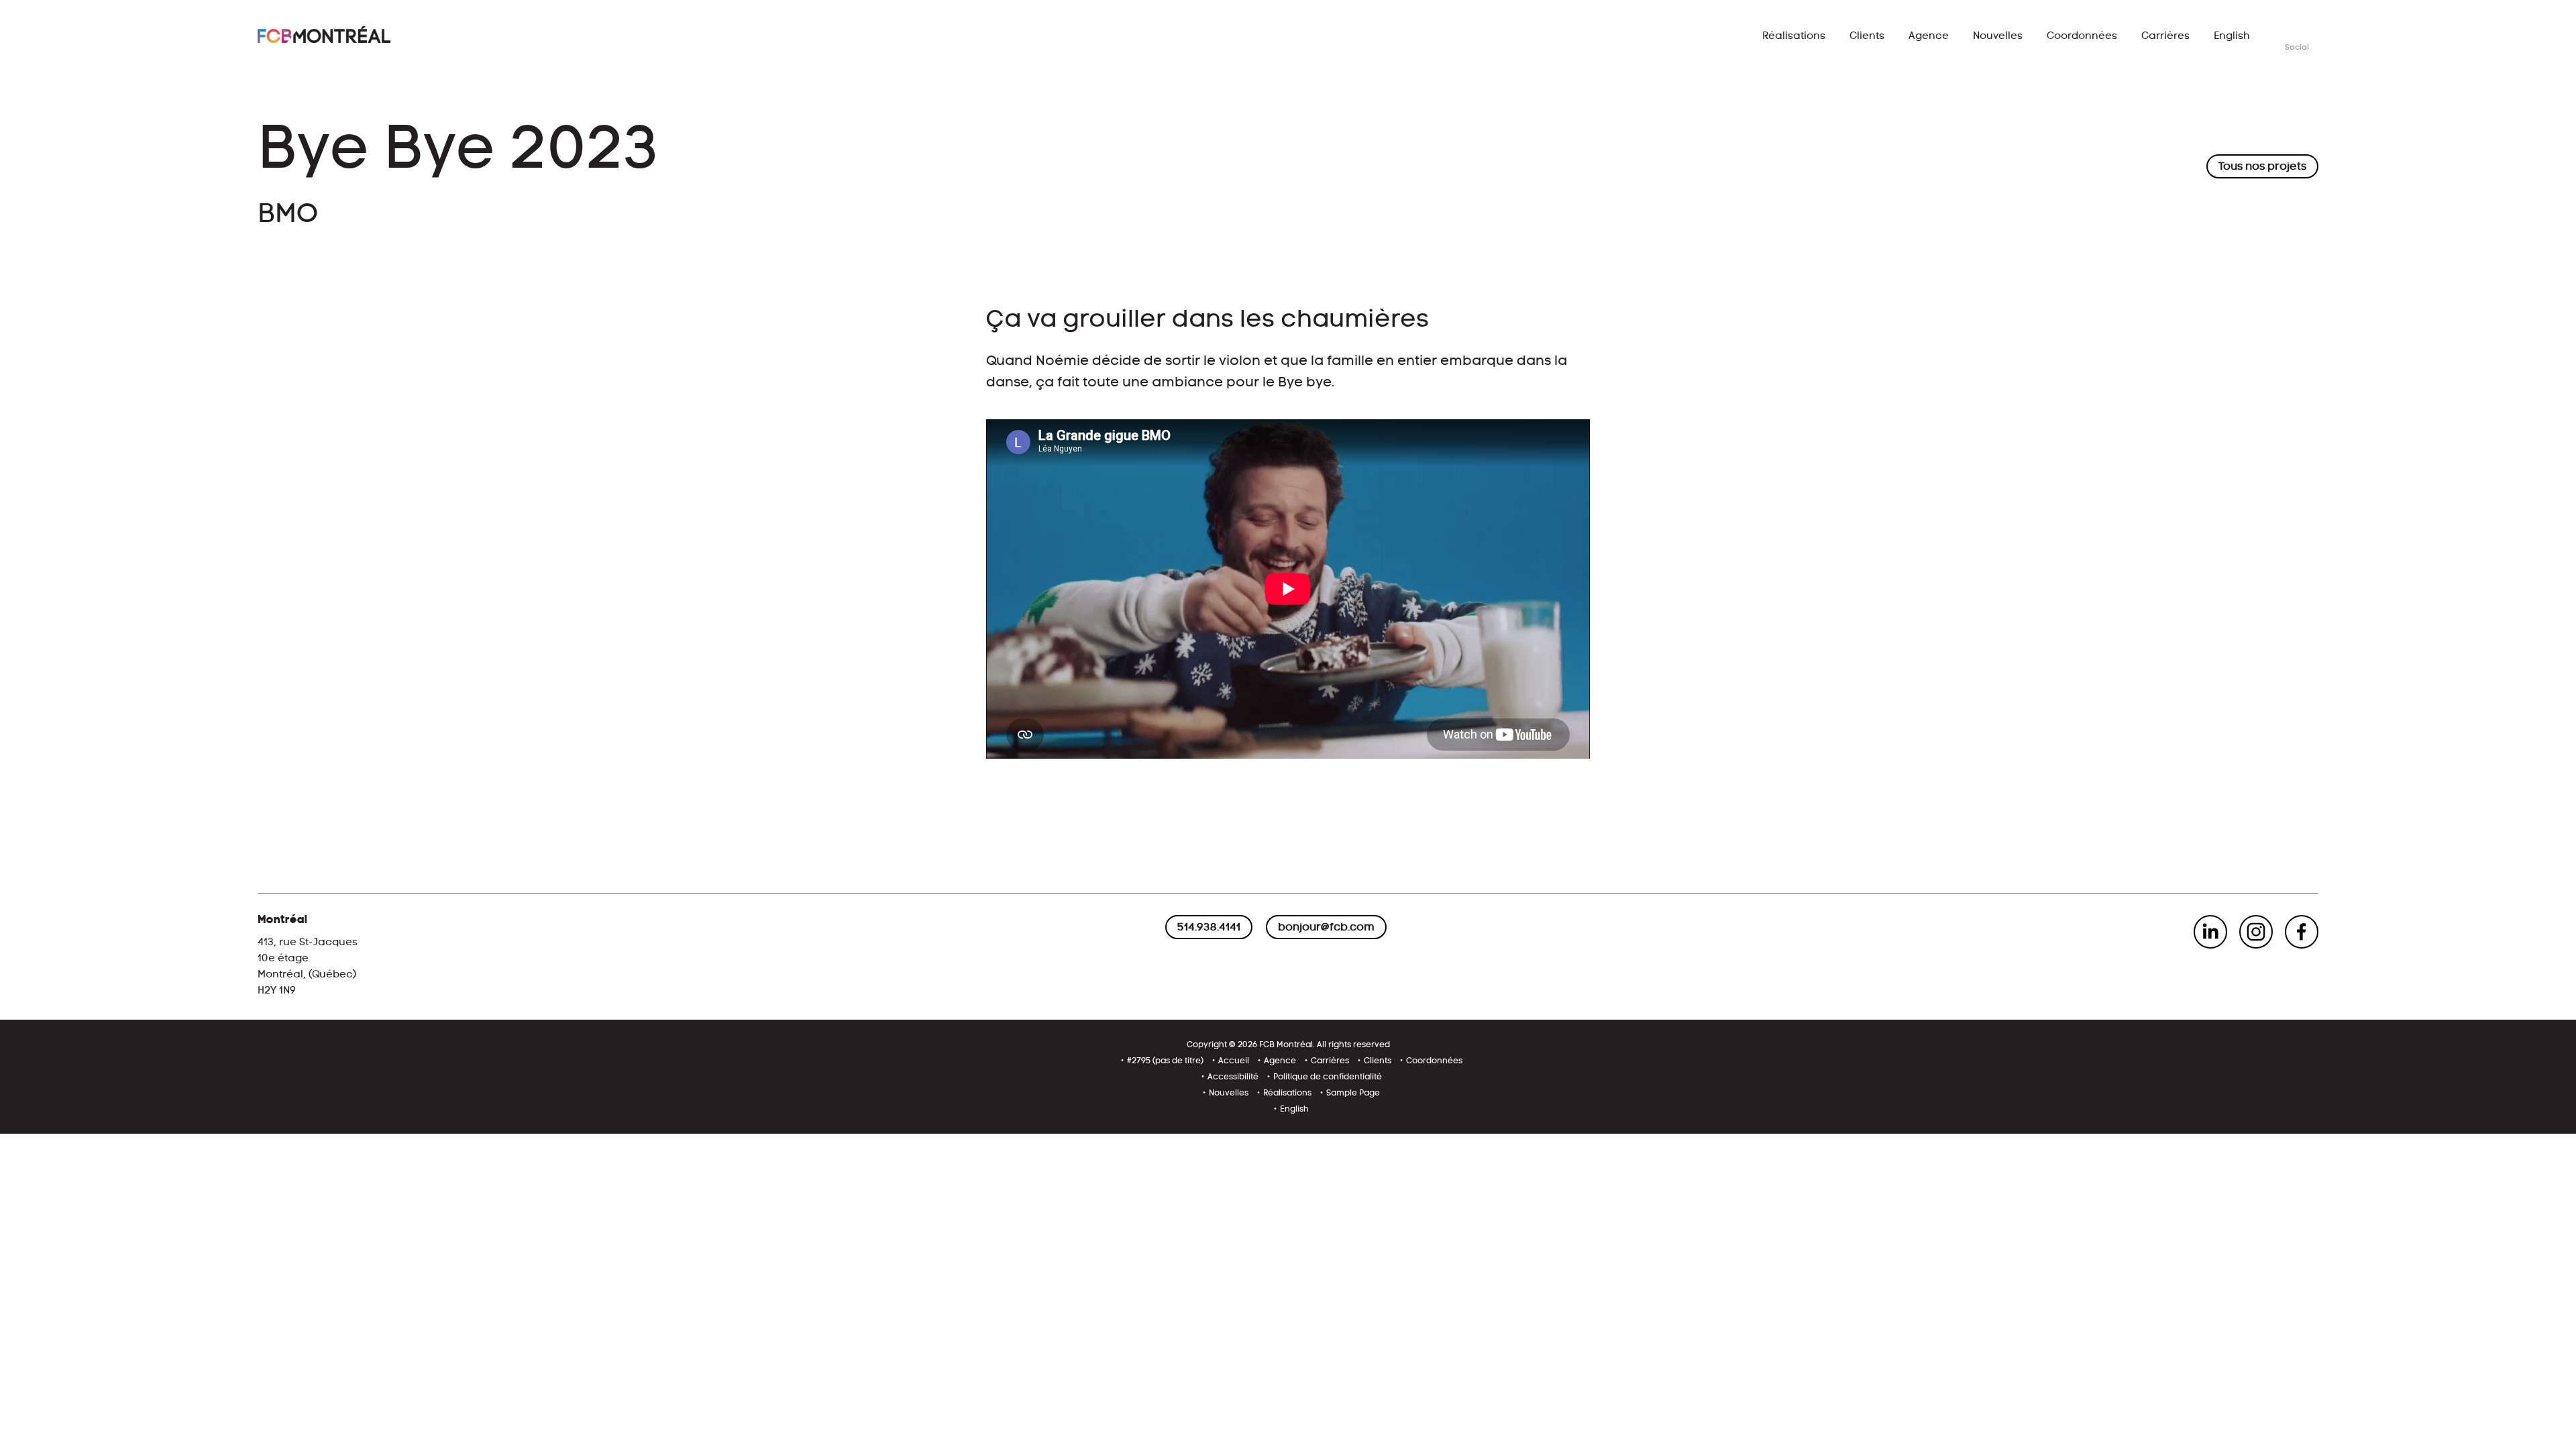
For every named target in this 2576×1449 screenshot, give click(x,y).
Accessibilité (1233, 1077)
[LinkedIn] (2210, 932)
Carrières (2165, 36)
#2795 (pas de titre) (1165, 1061)
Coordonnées (2082, 36)
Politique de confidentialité (1328, 1077)
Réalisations (1794, 36)
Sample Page (1353, 1093)
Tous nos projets (2262, 166)
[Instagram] (2256, 932)
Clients (1867, 36)
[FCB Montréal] (324, 35)
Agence (1929, 36)
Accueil (1234, 1061)
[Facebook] (2302, 932)
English (2232, 36)
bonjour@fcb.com (1326, 927)
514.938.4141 (1209, 927)
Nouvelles (1998, 36)
